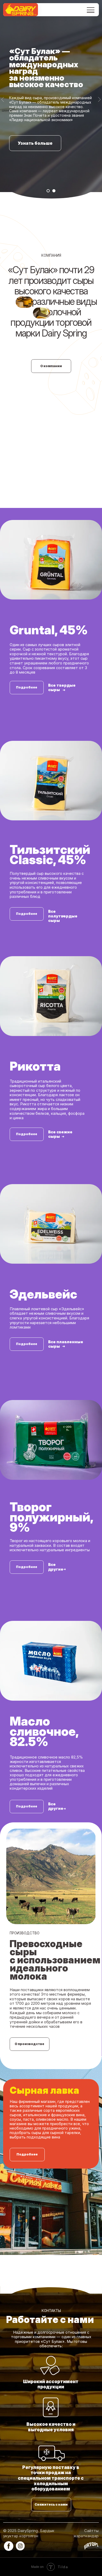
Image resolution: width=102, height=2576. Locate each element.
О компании (51, 2486)
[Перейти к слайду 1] (48, 2310)
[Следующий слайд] (99, 1159)
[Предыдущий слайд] (3, 1159)
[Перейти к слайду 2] (54, 2310)
